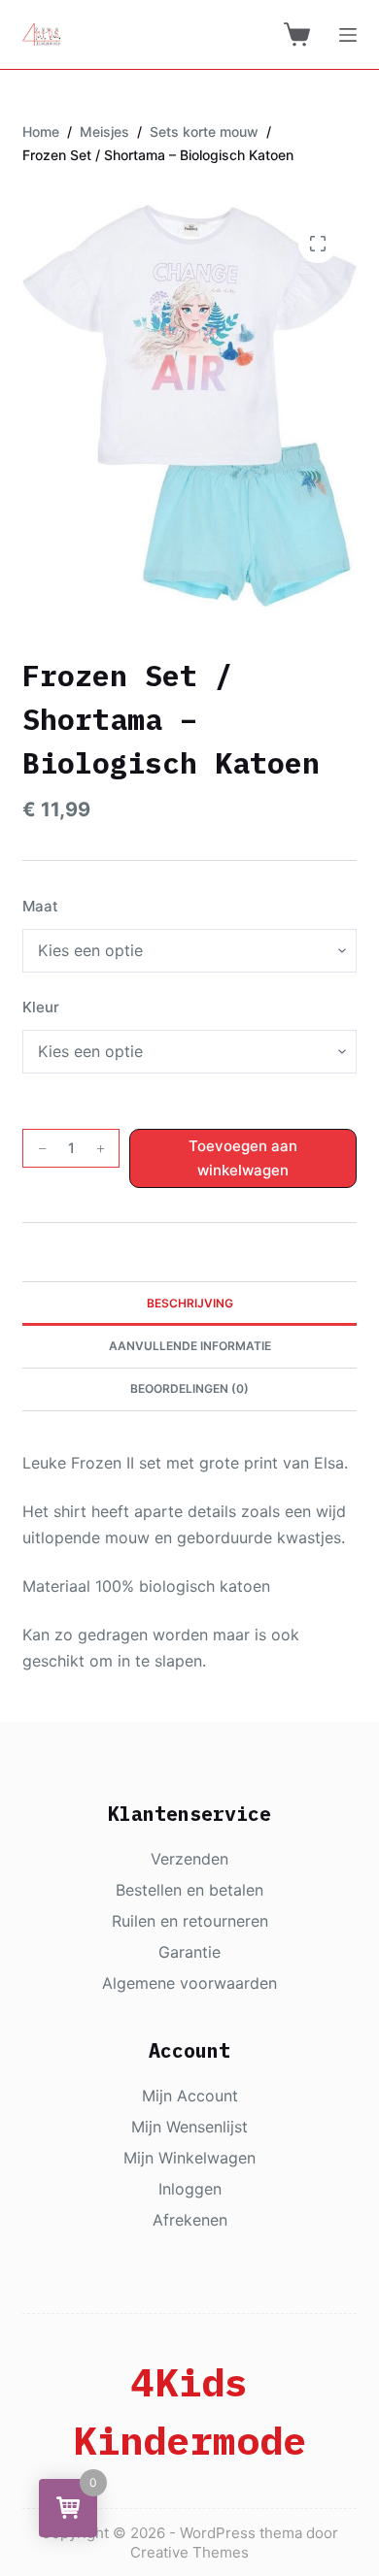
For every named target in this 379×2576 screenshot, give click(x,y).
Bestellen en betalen (189, 1890)
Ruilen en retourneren (190, 1921)
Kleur (41, 1007)
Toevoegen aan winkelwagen (243, 1158)
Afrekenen (190, 2220)
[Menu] (348, 35)
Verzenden (189, 1859)
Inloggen (190, 2189)
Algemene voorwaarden (189, 1983)
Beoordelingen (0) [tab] (189, 1388)
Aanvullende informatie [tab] (190, 1346)
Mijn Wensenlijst (189, 2127)
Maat (40, 906)
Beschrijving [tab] (190, 1303)
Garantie (189, 1952)
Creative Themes (189, 2552)
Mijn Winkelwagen (189, 2158)
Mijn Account (190, 2096)
